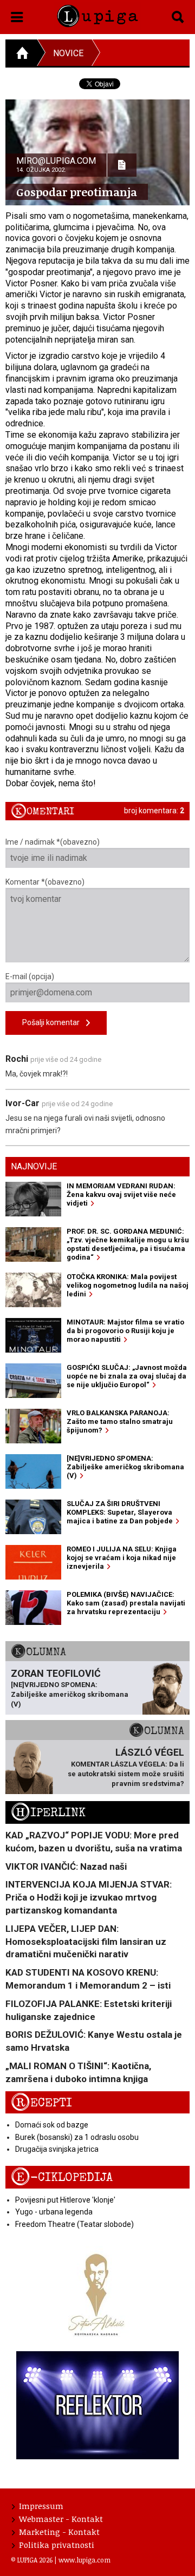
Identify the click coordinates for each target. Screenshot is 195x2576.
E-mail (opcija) (30, 976)
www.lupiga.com (84, 2560)
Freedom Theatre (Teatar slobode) (74, 2224)
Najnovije (34, 1166)
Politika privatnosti (57, 2545)
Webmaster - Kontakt (61, 2519)
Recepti (41, 2103)
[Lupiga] (97, 14)
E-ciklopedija (62, 2177)
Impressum (41, 2506)
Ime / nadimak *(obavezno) (53, 842)
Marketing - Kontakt (59, 2532)
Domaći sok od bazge (52, 2125)
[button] (17, 15)
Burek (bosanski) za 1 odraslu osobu (77, 2137)
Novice (68, 53)
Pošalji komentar (54, 1022)
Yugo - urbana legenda (54, 2212)
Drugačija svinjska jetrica (57, 2149)
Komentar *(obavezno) (45, 882)
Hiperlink (48, 1813)
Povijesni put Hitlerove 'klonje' (65, 2200)
